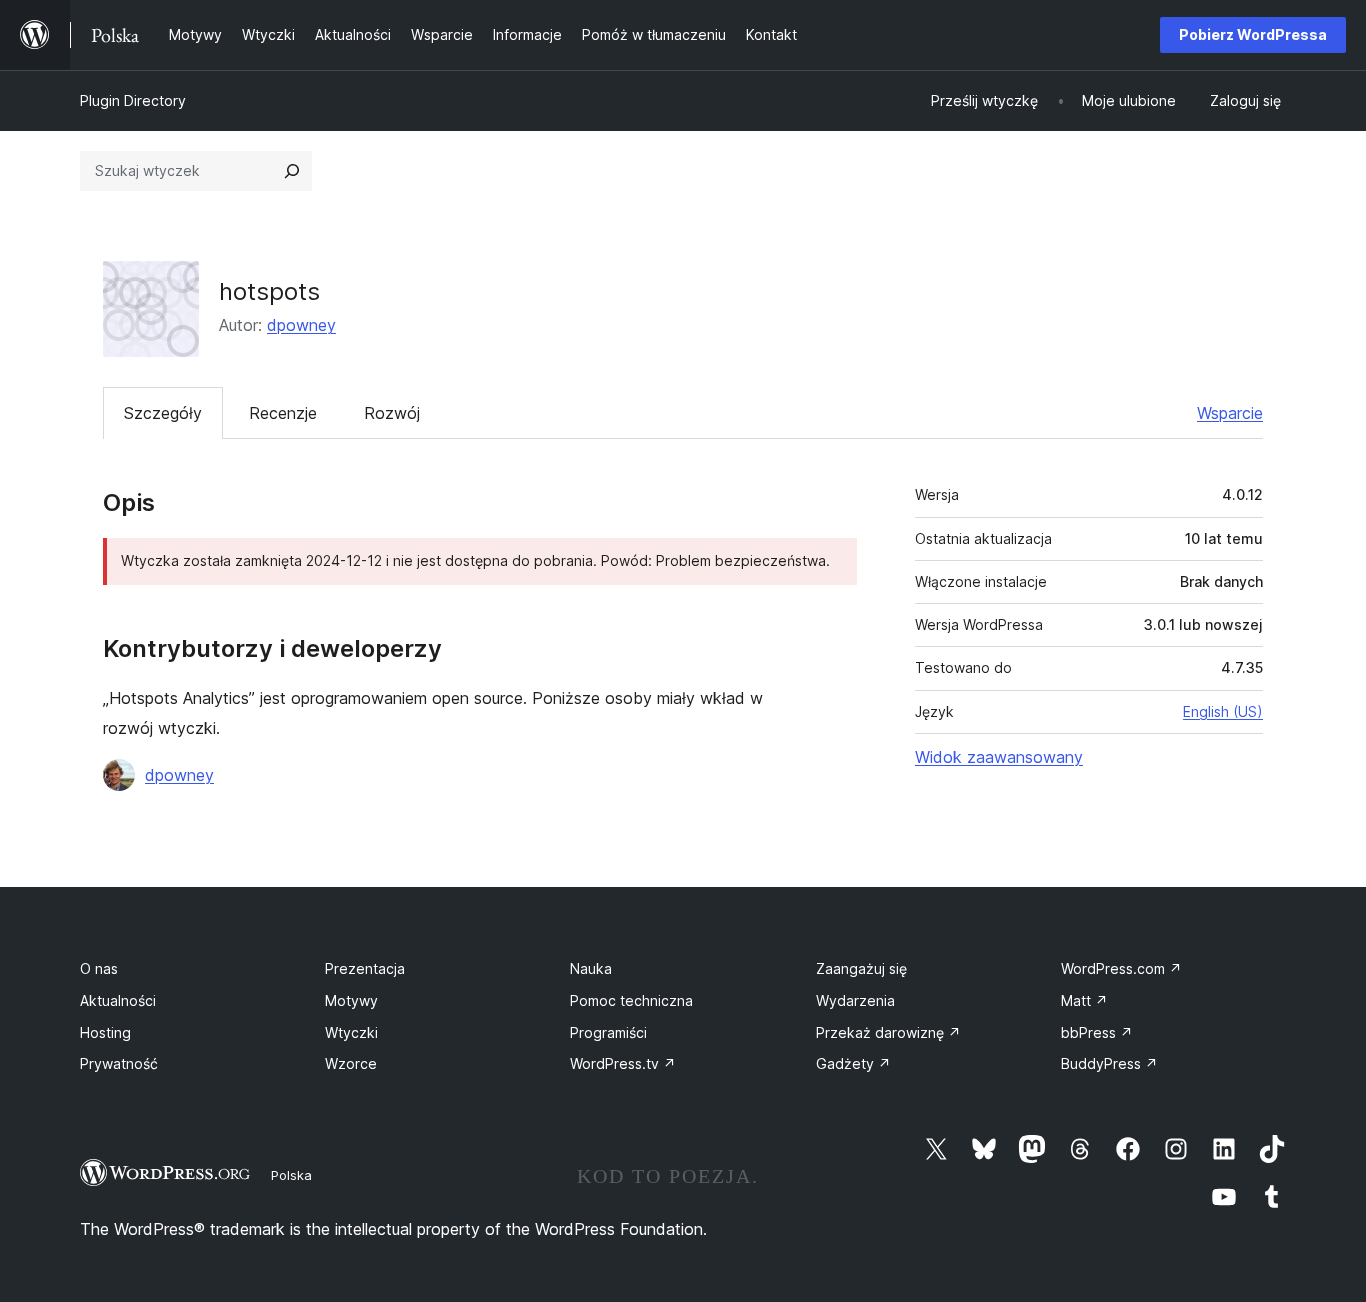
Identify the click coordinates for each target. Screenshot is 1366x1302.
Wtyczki (351, 1032)
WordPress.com (1121, 968)
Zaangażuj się (861, 968)
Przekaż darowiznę (888, 1032)
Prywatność (119, 1063)
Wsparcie (1230, 413)
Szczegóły (163, 413)
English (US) (1223, 711)
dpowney (301, 325)
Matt (1084, 1000)
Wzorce (351, 1063)
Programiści (608, 1032)
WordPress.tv (623, 1063)
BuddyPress (1109, 1063)
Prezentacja (365, 968)
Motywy (351, 1000)
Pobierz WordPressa (1253, 34)
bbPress (1097, 1032)
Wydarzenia (855, 1000)
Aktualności (118, 1000)
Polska (291, 1175)
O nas (99, 968)
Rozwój (392, 413)
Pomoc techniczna (631, 1000)
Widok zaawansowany (999, 757)
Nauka (591, 968)
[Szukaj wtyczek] (292, 171)
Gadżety (853, 1063)
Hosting (105, 1032)
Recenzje (283, 413)
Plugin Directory (133, 100)
